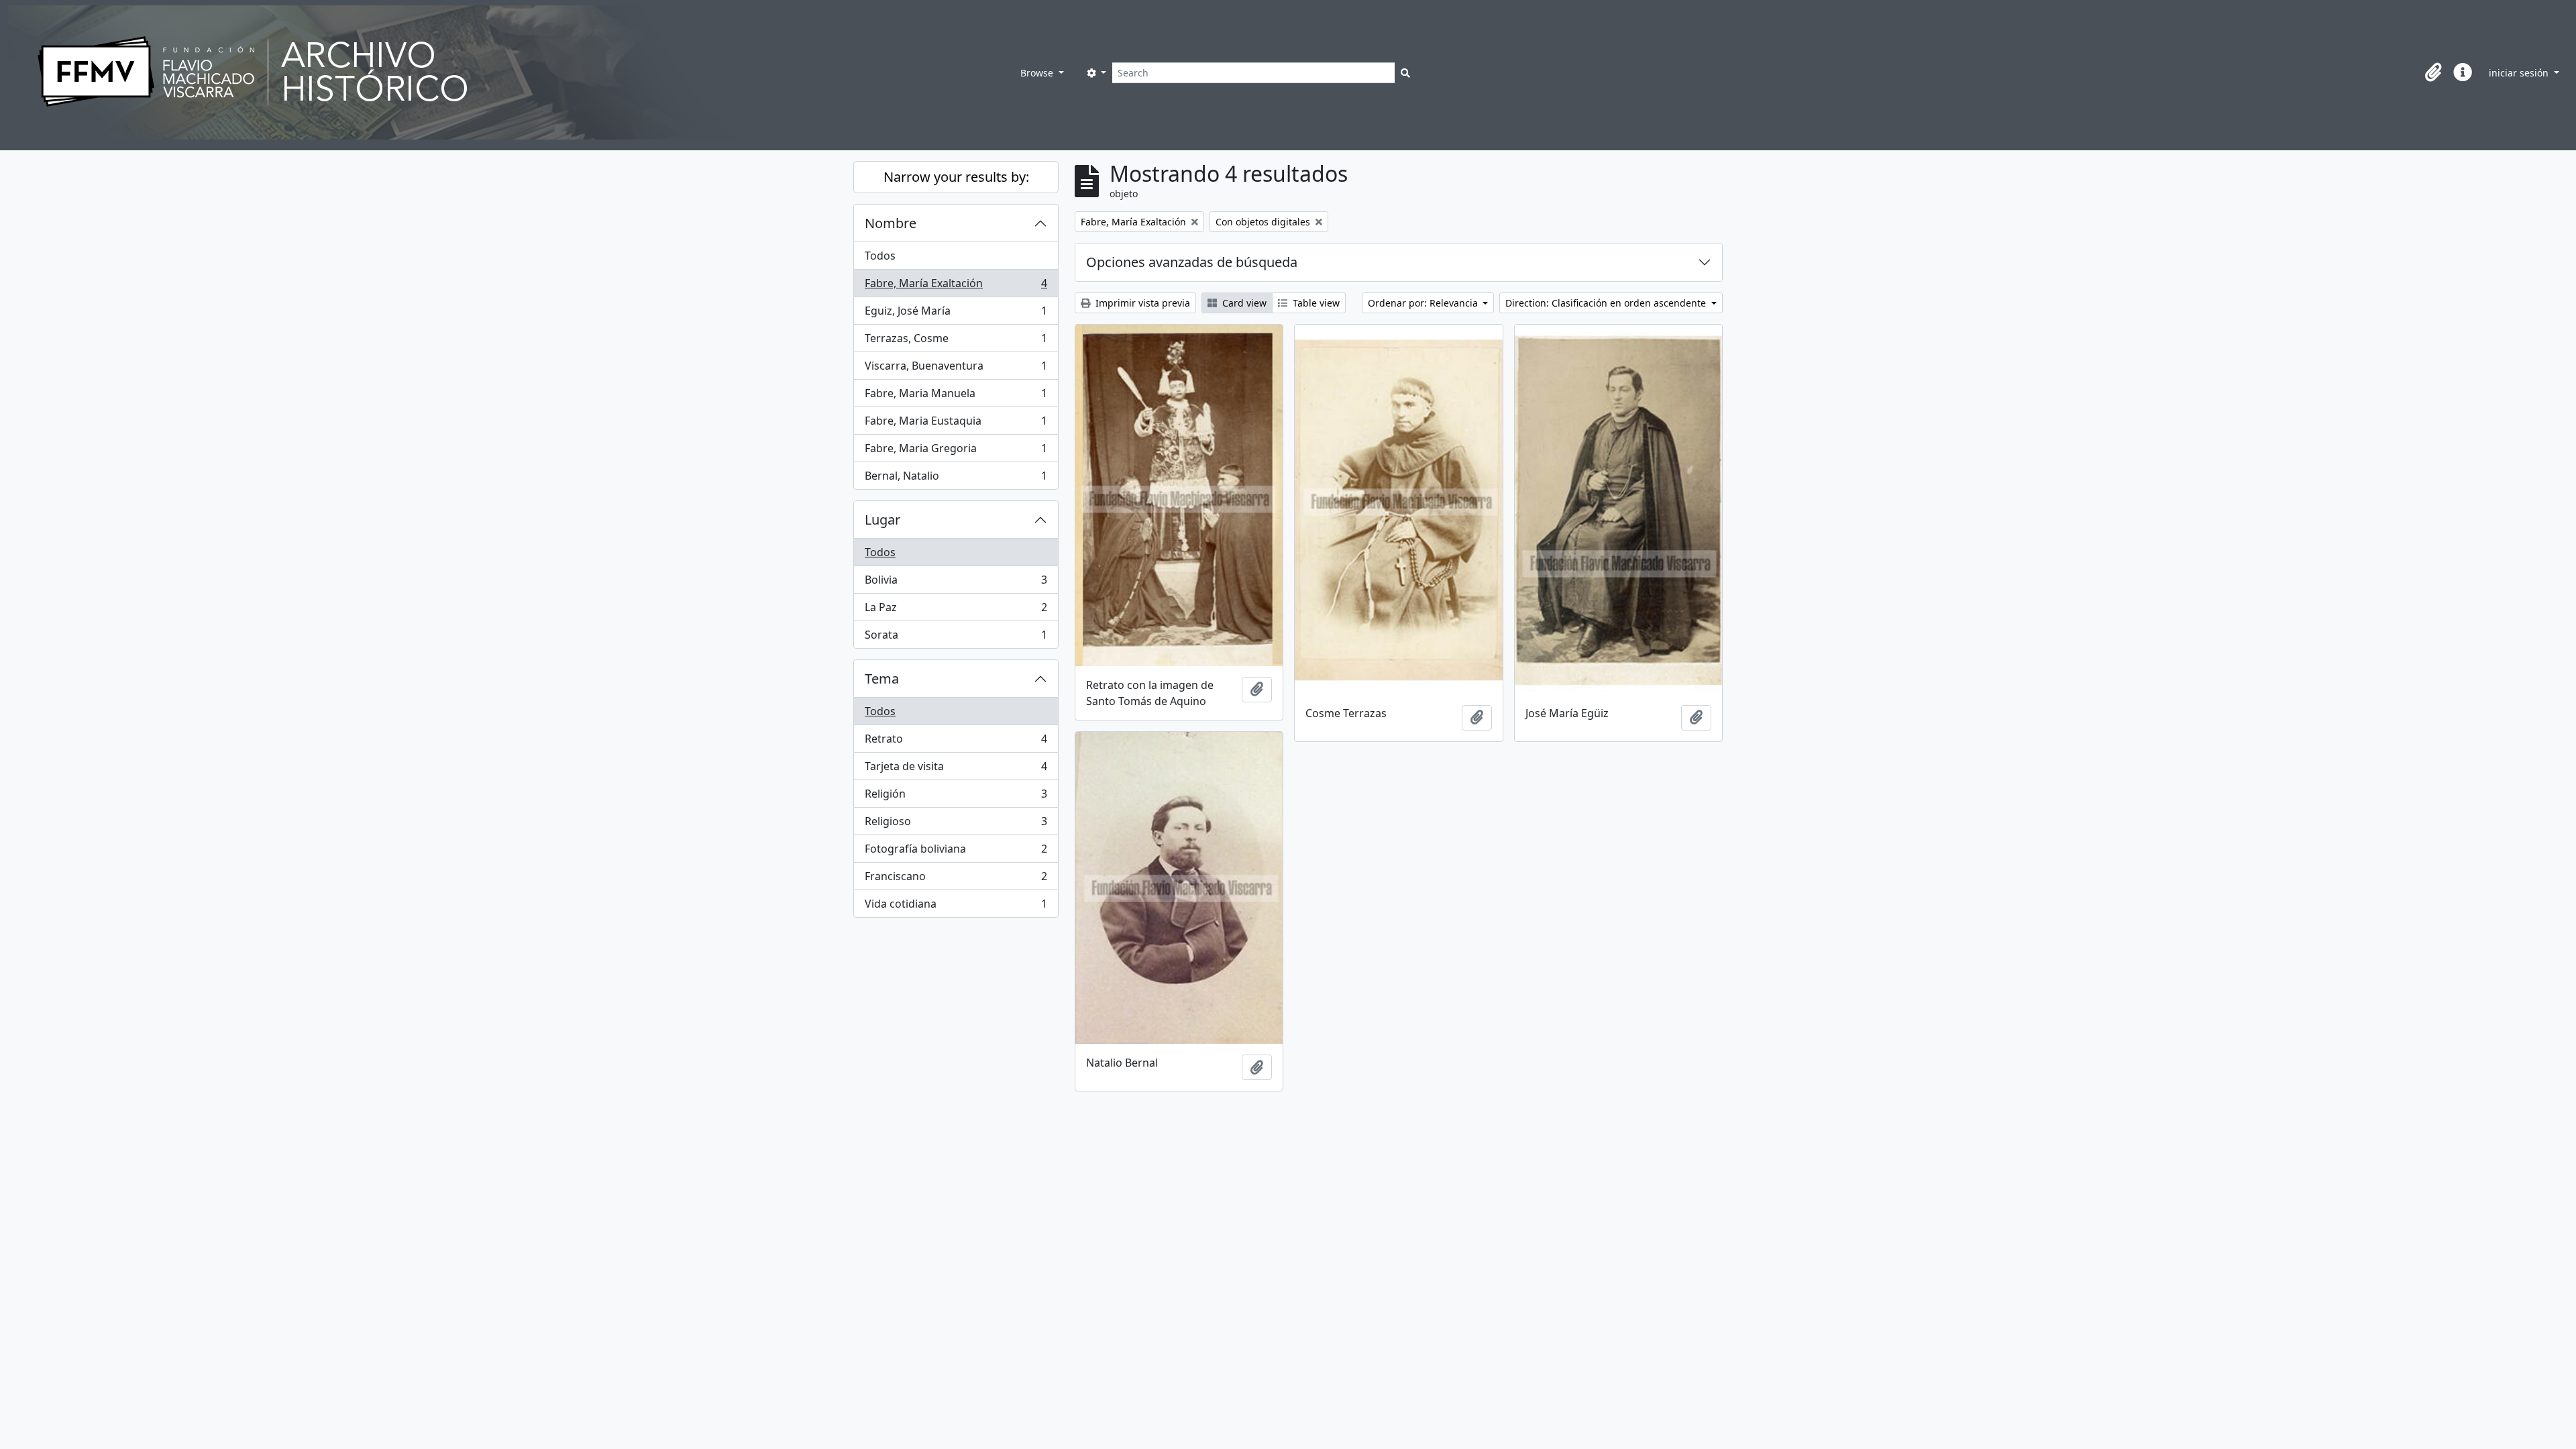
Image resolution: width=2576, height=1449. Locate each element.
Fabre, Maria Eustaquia (956, 424)
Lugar (882, 520)
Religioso (956, 824)
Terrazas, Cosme (956, 341)
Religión (956, 797)
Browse (1038, 73)
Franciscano (956, 879)
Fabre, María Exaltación (956, 286)
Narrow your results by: (956, 177)
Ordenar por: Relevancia (1424, 303)
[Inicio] (511, 72)
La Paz (956, 610)
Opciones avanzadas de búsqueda (1192, 262)
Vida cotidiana (956, 907)
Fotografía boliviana (956, 852)
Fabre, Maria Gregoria (956, 451)
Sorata (956, 638)
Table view (1315, 303)
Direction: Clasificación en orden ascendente (1607, 303)
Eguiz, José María (956, 314)
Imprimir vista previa (1141, 303)
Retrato (956, 742)
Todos (880, 256)
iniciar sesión (2520, 73)
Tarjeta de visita (956, 769)
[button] (2433, 72)
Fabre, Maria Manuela (956, 396)
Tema (882, 679)
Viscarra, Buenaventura (956, 369)
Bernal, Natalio (956, 479)
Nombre (891, 223)
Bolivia (956, 583)
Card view (1243, 303)
